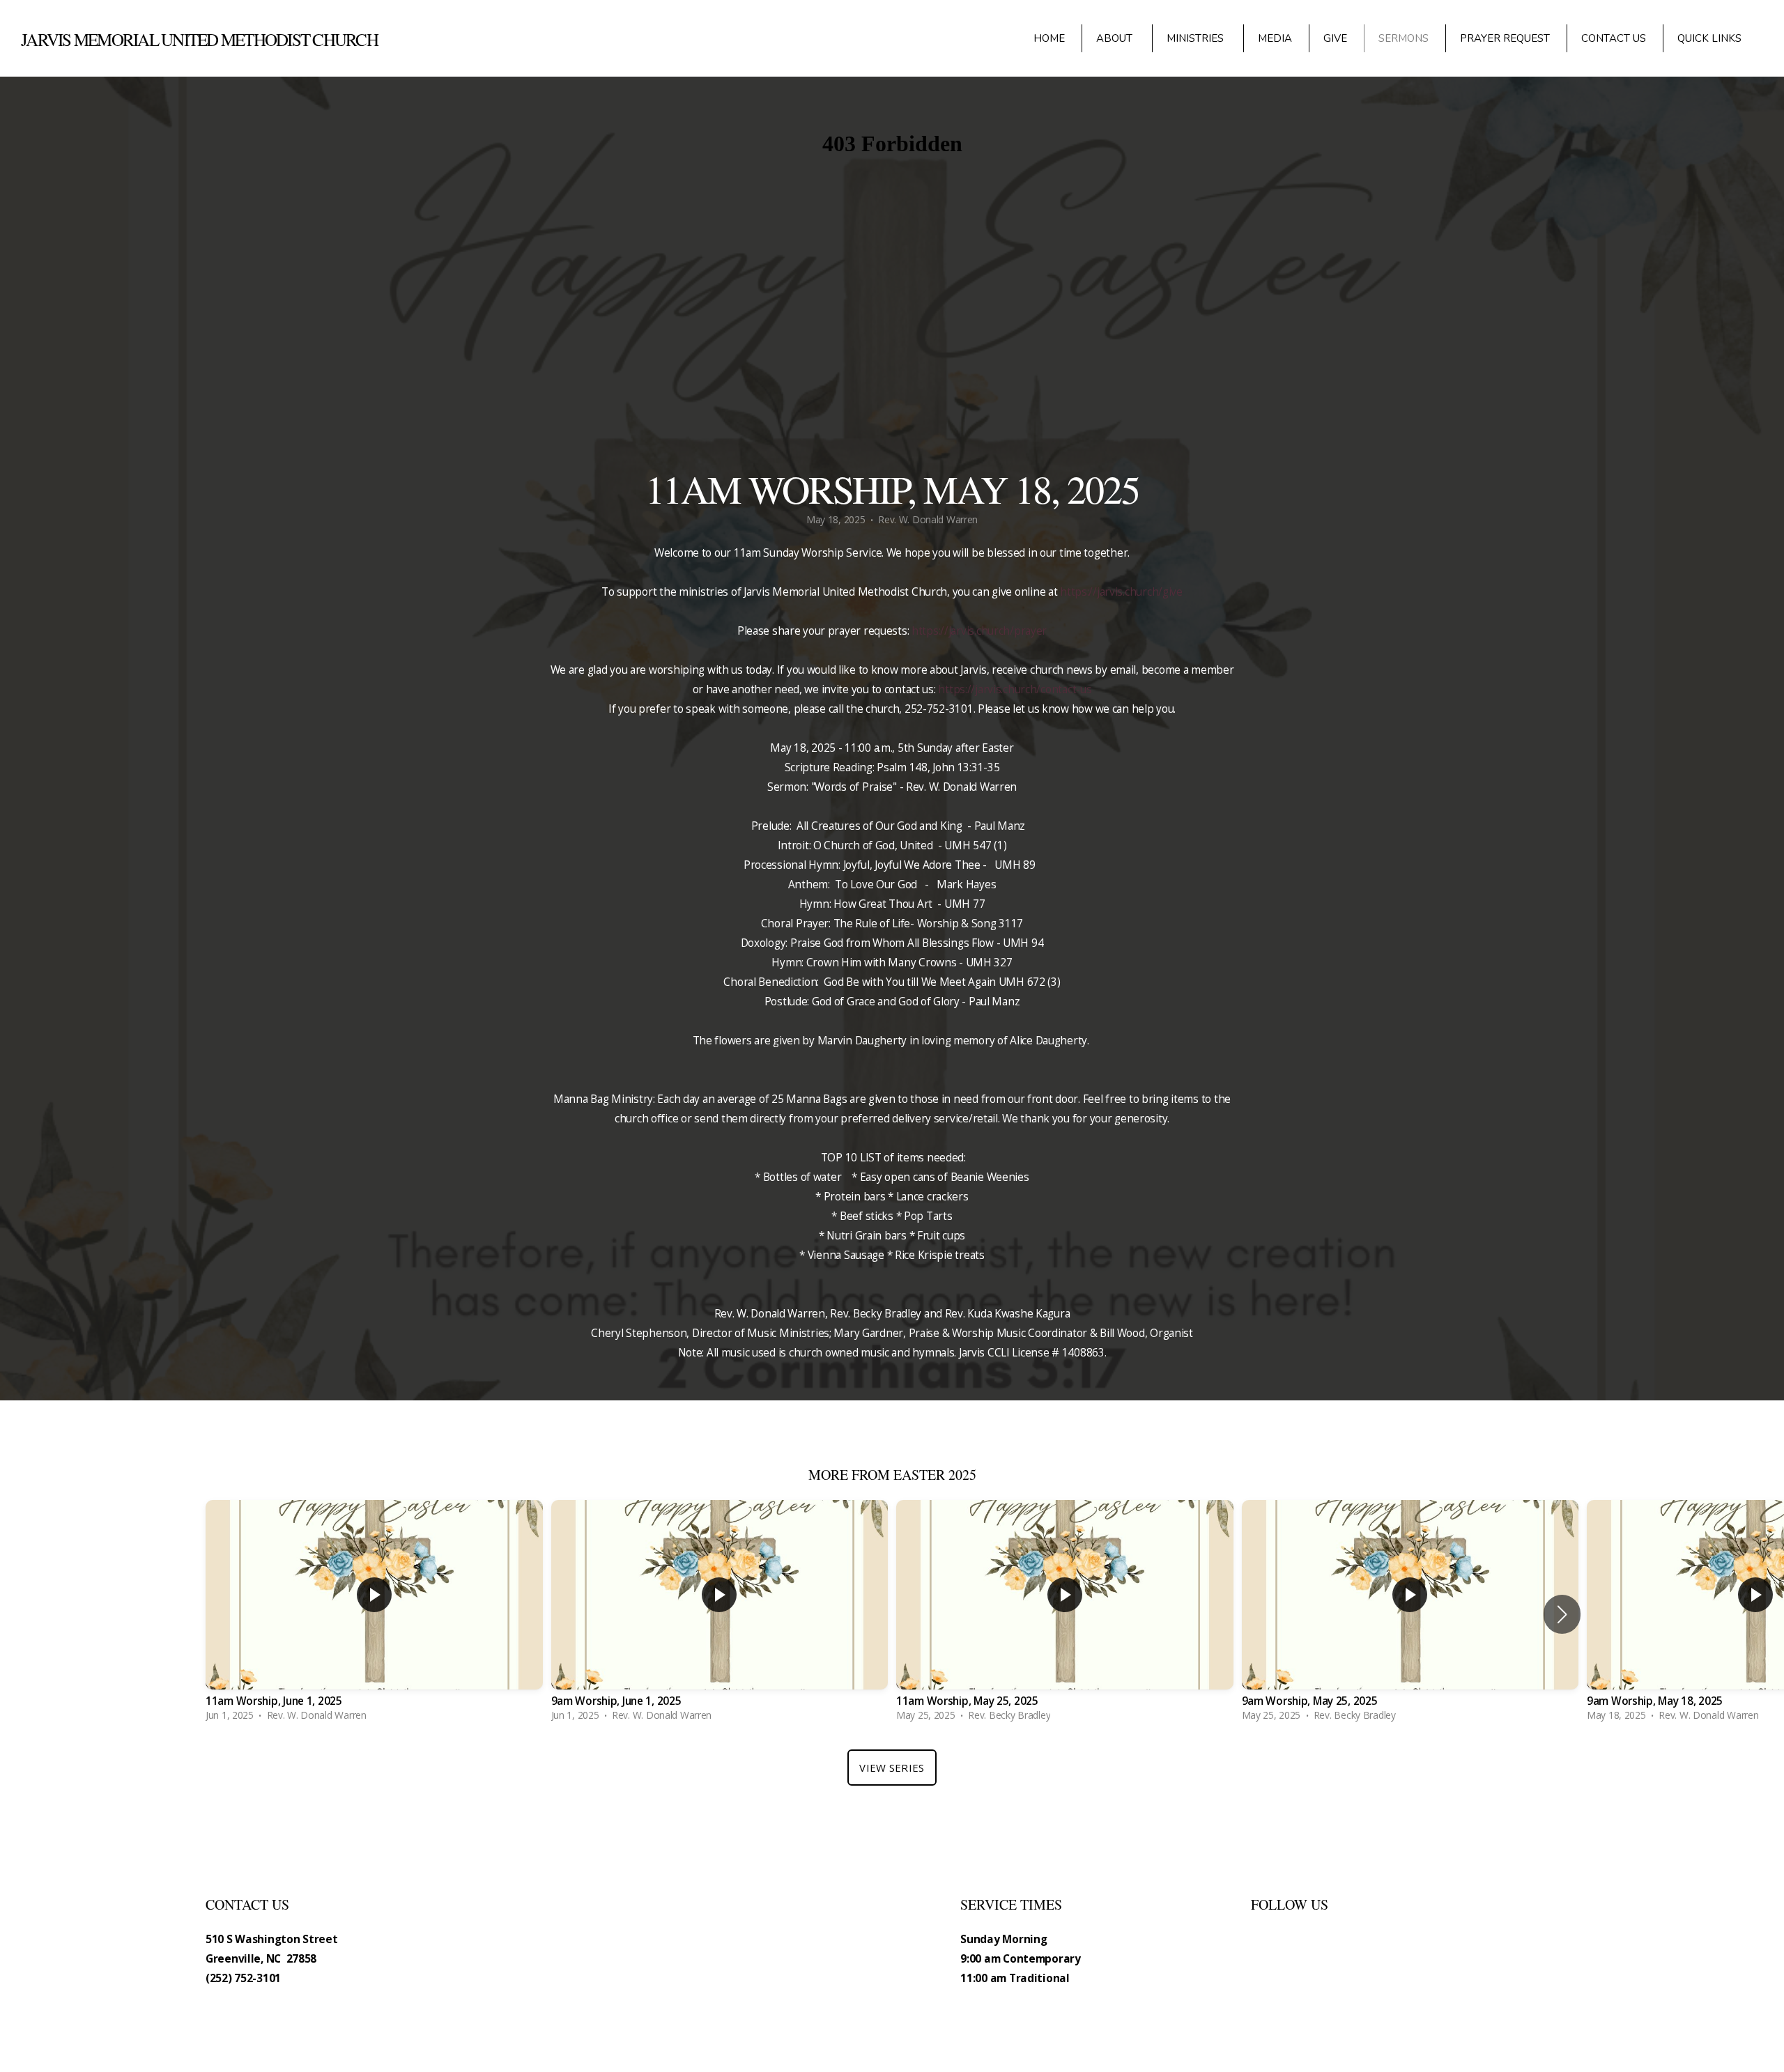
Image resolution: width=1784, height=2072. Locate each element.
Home (1049, 38)
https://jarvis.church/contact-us (1015, 689)
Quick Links (1711, 38)
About (1116, 38)
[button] (1562, 1614)
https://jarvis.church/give (1121, 592)
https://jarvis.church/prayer (979, 631)
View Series (892, 1768)
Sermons (1404, 38)
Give (1335, 38)
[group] (374, 1614)
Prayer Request (1505, 38)
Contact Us (1614, 38)
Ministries (1197, 38)
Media (1275, 38)
